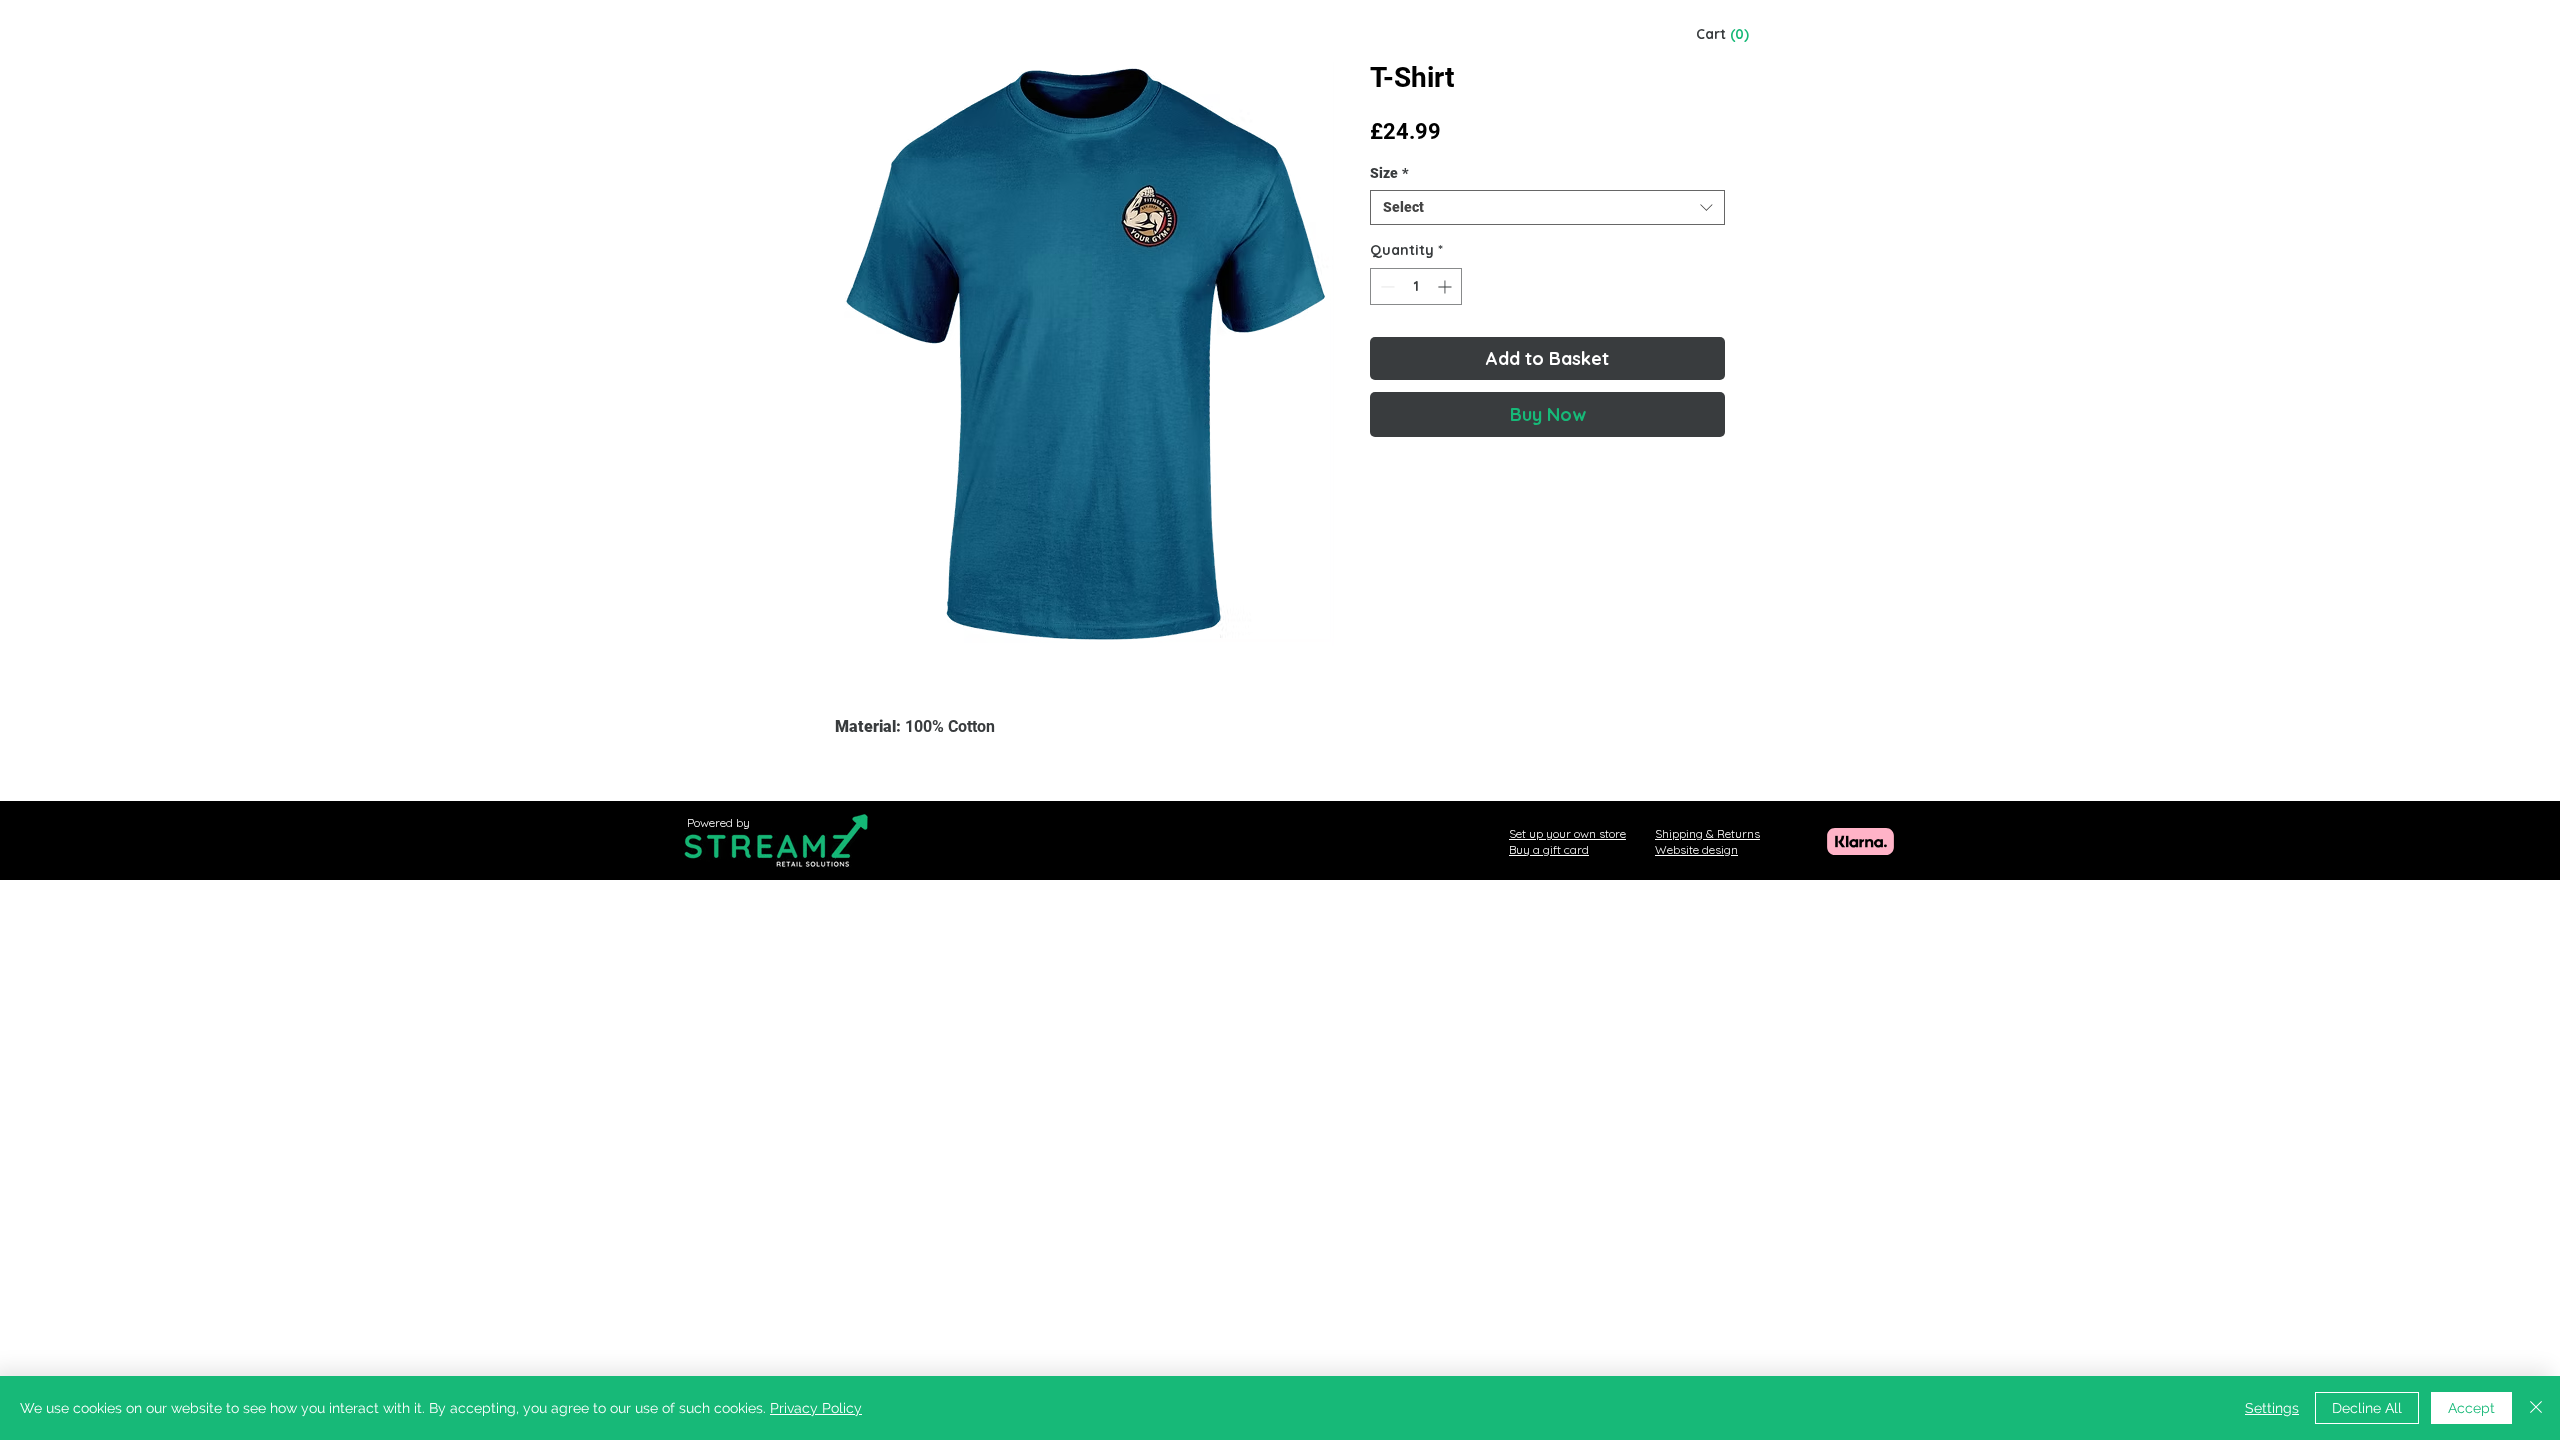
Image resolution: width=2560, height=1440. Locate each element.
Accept (2471, 1408)
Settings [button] (2272, 1408)
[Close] (2536, 1408)
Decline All (2367, 1408)
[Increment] (1446, 286)
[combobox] (1547, 207)
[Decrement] (1385, 286)
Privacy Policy (816, 1408)
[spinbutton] (1416, 286)
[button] (469, 359)
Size (1389, 173)
